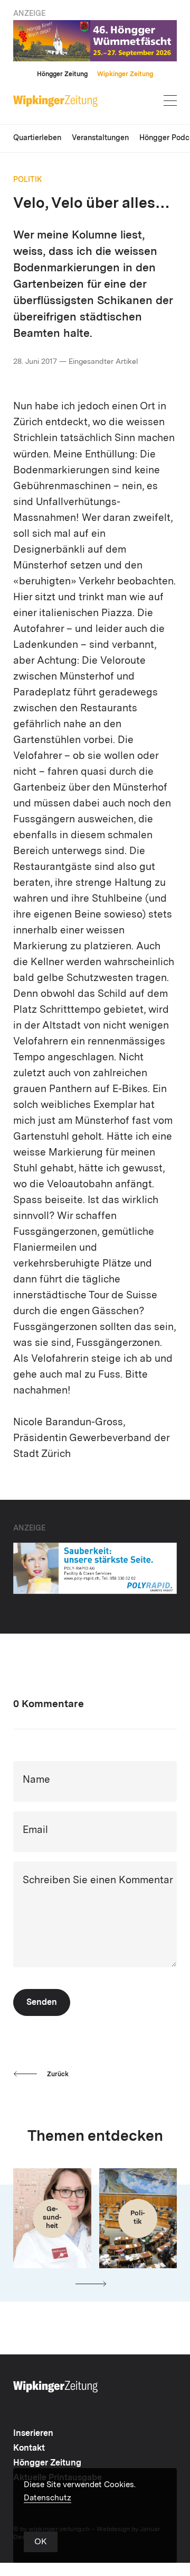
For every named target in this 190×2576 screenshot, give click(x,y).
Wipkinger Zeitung (125, 75)
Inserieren (33, 2434)
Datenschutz (47, 2499)
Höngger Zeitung (62, 75)
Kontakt (29, 2449)
